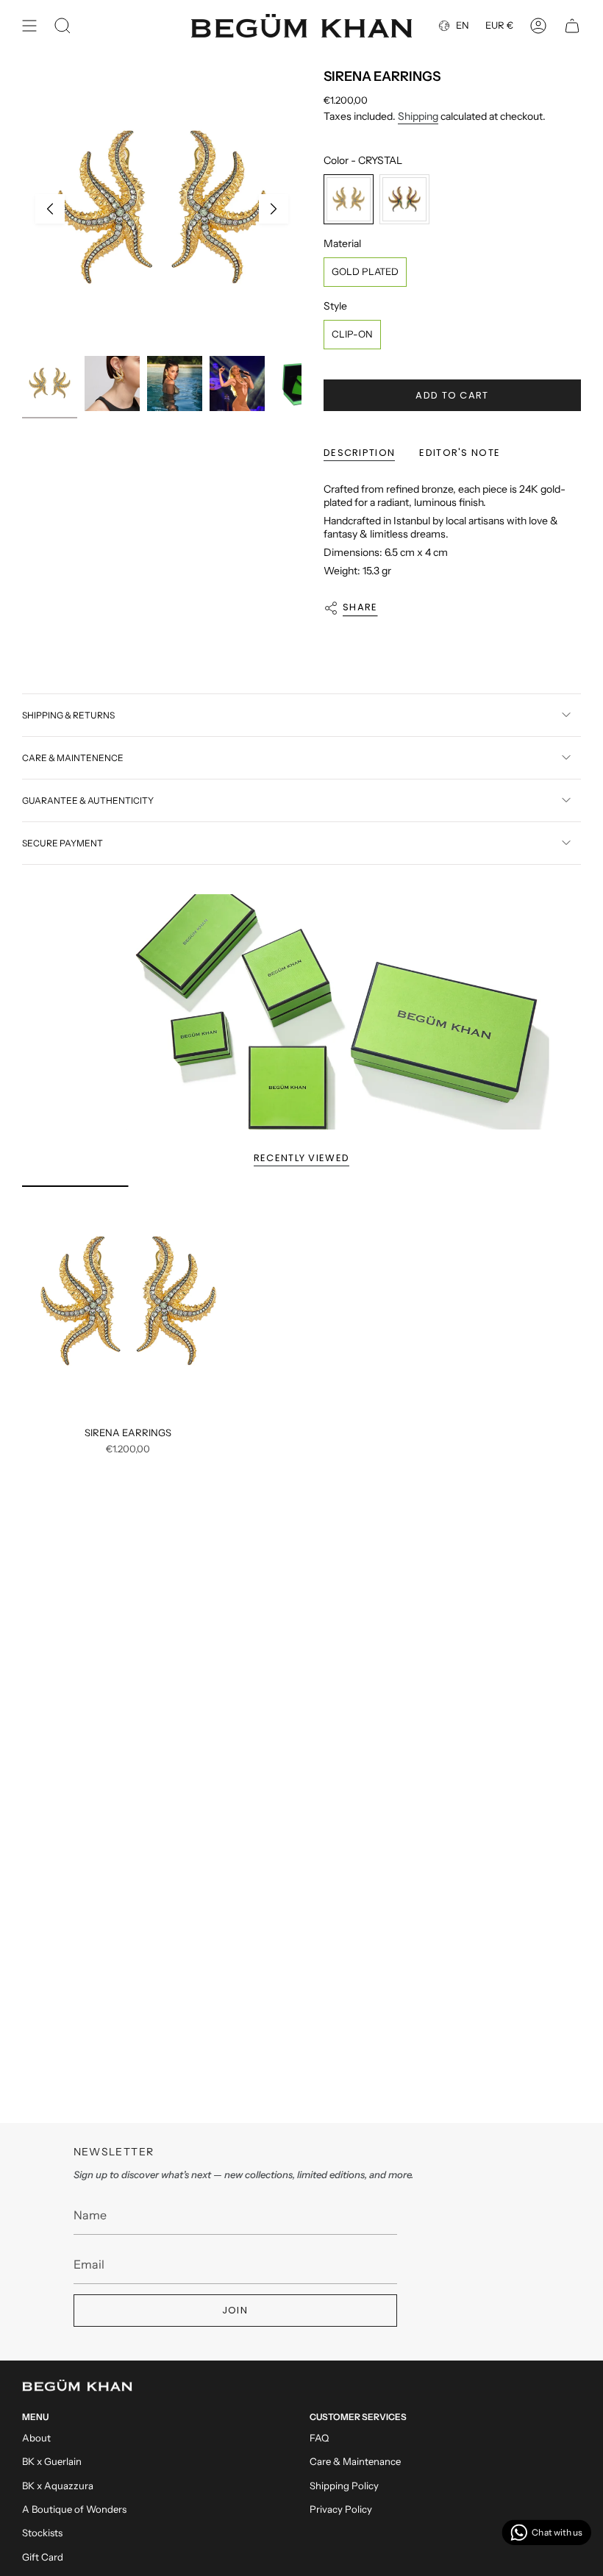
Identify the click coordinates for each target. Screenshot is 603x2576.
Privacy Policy (341, 2509)
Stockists (42, 2533)
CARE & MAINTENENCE (73, 758)
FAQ (319, 2438)
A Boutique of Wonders (74, 2509)
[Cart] (572, 26)
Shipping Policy (344, 2486)
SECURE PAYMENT (63, 843)
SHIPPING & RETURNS (68, 715)
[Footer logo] (77, 2386)
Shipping (418, 116)
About (36, 2438)
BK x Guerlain (52, 2461)
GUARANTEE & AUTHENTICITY (88, 800)
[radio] (349, 199)
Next (274, 209)
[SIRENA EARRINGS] (128, 1302)
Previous (50, 209)
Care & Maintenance (355, 2461)
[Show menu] (29, 26)
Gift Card (43, 2557)
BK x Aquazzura (58, 2486)
